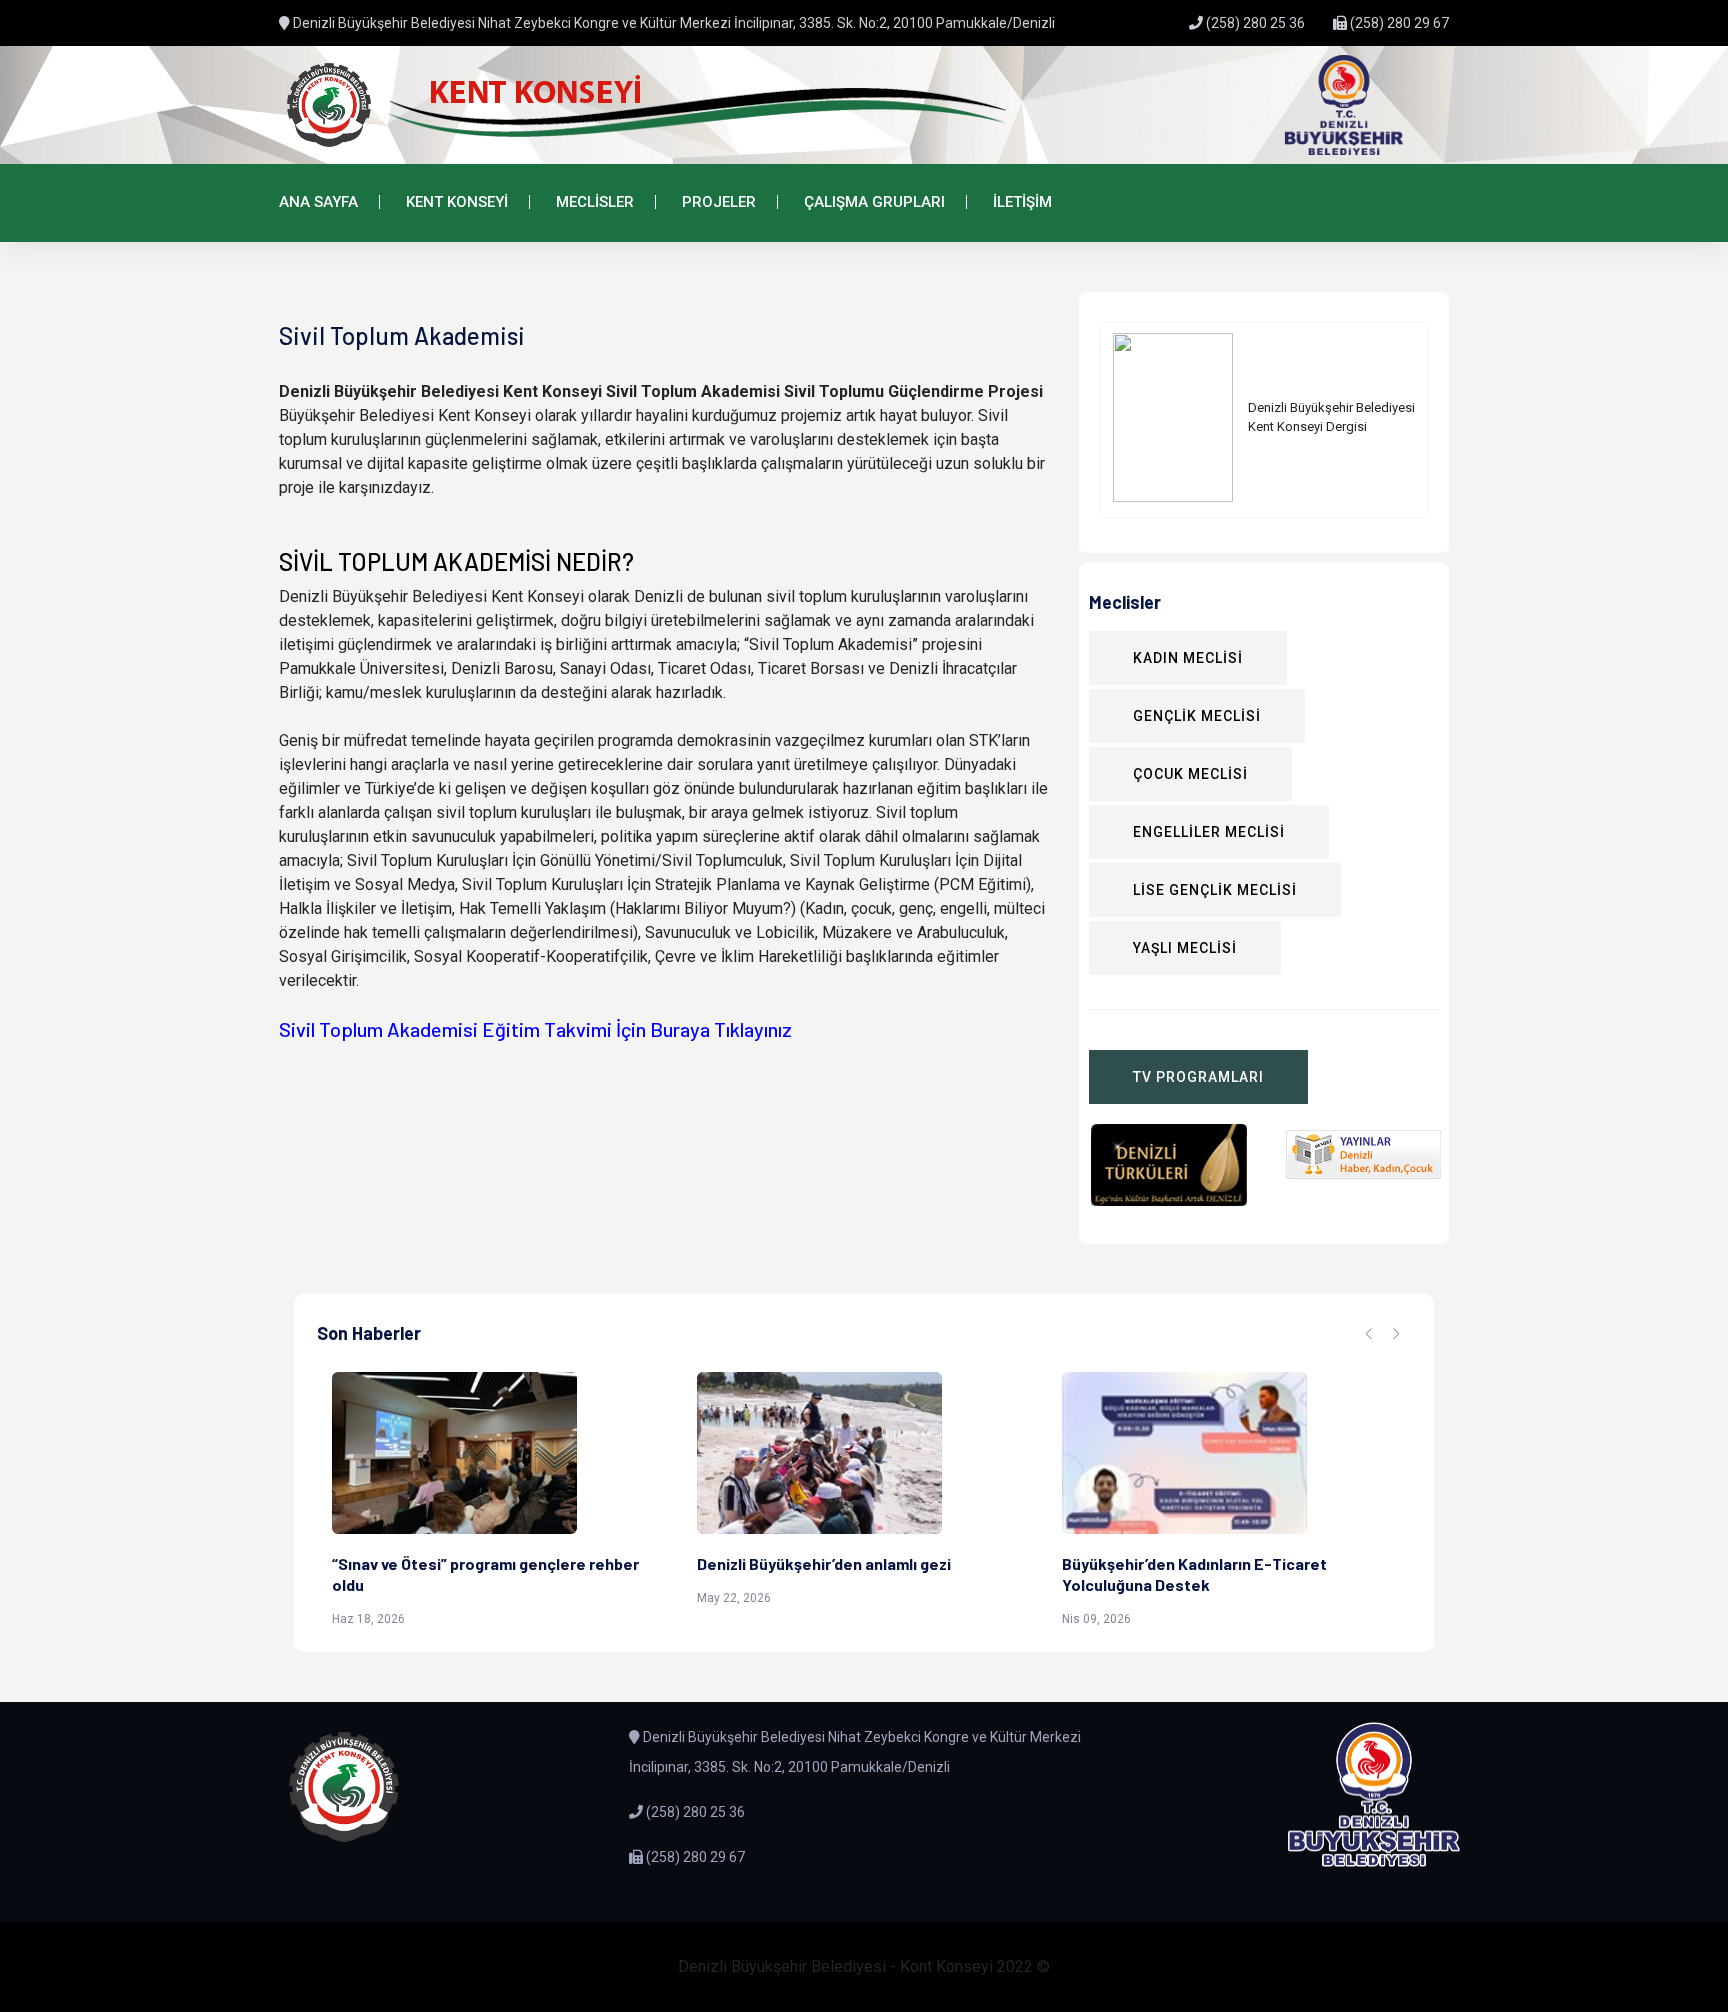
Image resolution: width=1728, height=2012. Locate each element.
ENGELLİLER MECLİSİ (1209, 832)
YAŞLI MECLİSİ (1185, 948)
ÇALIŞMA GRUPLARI (874, 202)
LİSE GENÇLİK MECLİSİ (1215, 890)
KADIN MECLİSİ (1188, 658)
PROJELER (719, 202)
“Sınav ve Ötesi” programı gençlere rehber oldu (485, 1574)
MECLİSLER (595, 202)
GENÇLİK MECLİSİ (1197, 716)
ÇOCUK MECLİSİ (1190, 774)
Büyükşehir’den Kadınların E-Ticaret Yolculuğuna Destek (1194, 1574)
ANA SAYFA (318, 202)
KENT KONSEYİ (457, 202)
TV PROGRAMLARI (1198, 1077)
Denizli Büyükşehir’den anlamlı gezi (824, 1563)
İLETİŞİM (1022, 202)
